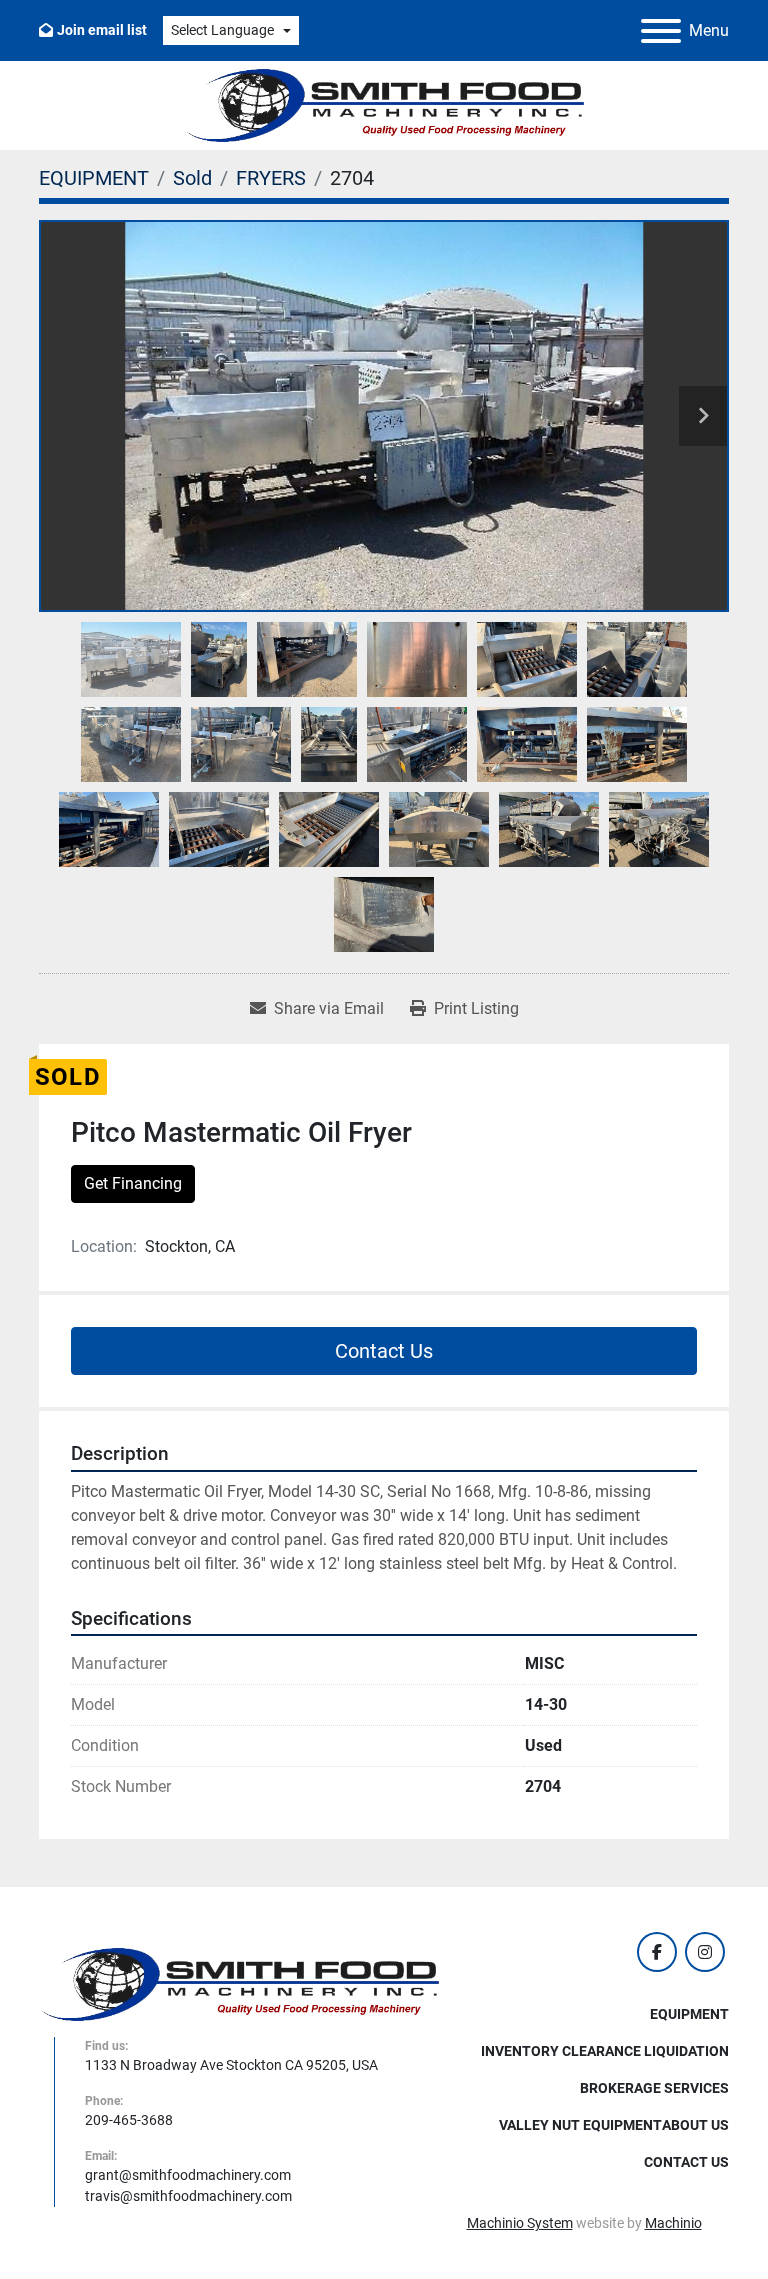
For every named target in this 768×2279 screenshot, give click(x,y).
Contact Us (384, 1351)
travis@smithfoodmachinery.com (188, 2196)
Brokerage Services (654, 2088)
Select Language (222, 30)
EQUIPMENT (689, 2014)
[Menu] (661, 31)
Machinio (673, 2223)
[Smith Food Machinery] (239, 1983)
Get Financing (133, 1183)
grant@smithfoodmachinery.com (188, 2175)
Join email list (102, 30)
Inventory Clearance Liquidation (605, 2051)
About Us (695, 2125)
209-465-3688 (129, 2120)
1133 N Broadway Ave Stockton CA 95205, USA (231, 2065)
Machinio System (520, 2223)
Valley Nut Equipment (580, 2125)
